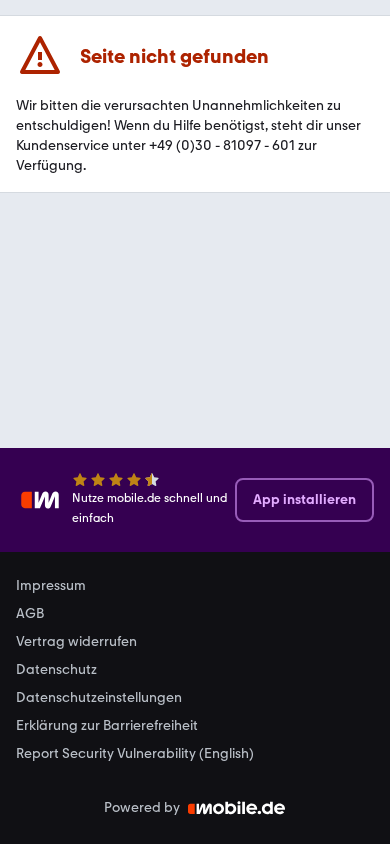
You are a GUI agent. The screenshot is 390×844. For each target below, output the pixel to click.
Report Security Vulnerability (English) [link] (135, 754)
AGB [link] (30, 614)
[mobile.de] (237, 808)
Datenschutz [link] (56, 670)
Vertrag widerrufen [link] (76, 642)
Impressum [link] (51, 586)
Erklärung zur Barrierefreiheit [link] (107, 726)
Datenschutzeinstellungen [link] (99, 698)
